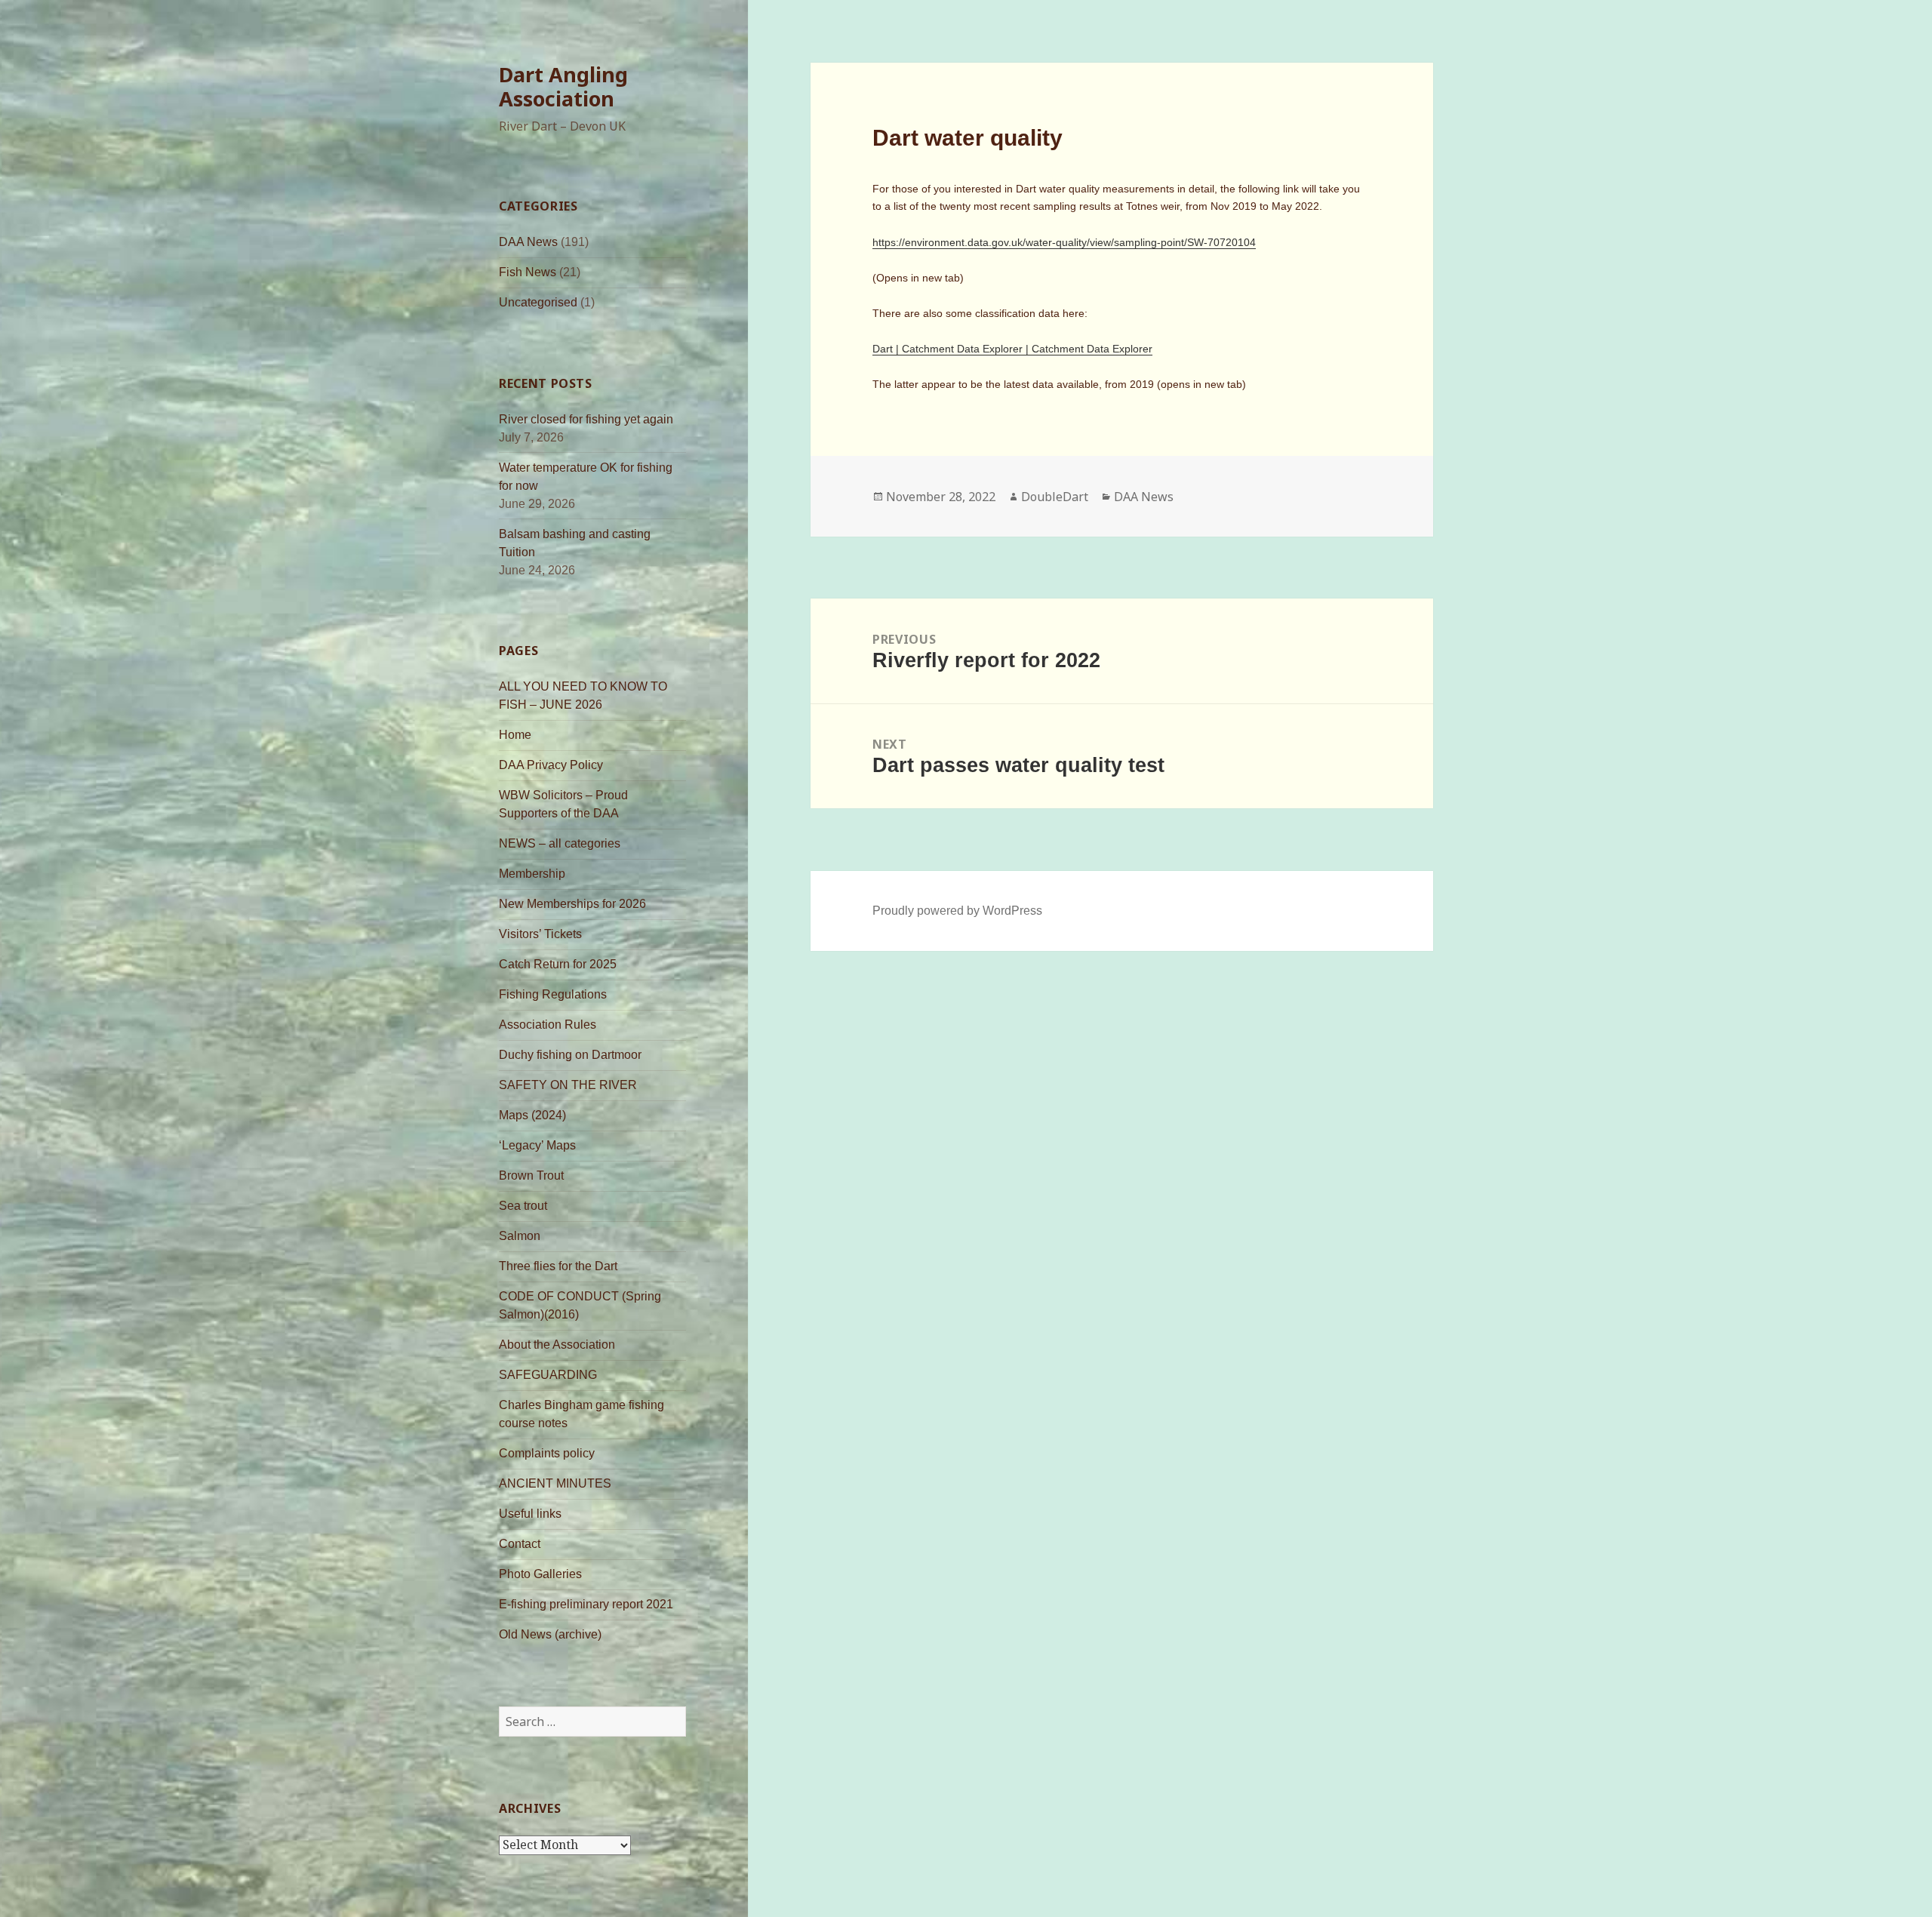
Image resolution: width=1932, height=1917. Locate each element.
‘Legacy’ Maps (537, 1145)
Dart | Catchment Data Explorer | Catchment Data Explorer (1012, 349)
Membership (532, 874)
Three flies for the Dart (558, 1266)
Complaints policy (547, 1453)
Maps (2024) (532, 1115)
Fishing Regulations (553, 994)
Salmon (520, 1236)
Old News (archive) (550, 1634)
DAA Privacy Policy (551, 765)
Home (515, 735)
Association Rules (548, 1025)
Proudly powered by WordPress (957, 911)
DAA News (528, 242)
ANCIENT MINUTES (555, 1483)
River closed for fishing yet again (586, 419)
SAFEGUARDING (548, 1375)
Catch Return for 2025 (558, 964)
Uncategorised (538, 302)
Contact (520, 1544)
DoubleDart (1055, 497)
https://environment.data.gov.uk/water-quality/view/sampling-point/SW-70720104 (1064, 242)
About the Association (557, 1345)
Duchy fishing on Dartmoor (570, 1055)
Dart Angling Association (563, 86)
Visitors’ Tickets (540, 934)
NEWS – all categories (560, 843)
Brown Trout (531, 1175)
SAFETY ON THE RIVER (568, 1085)
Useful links (530, 1514)
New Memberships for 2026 (572, 904)
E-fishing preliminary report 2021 (586, 1604)
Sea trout (523, 1206)
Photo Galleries (540, 1574)
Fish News (528, 272)
